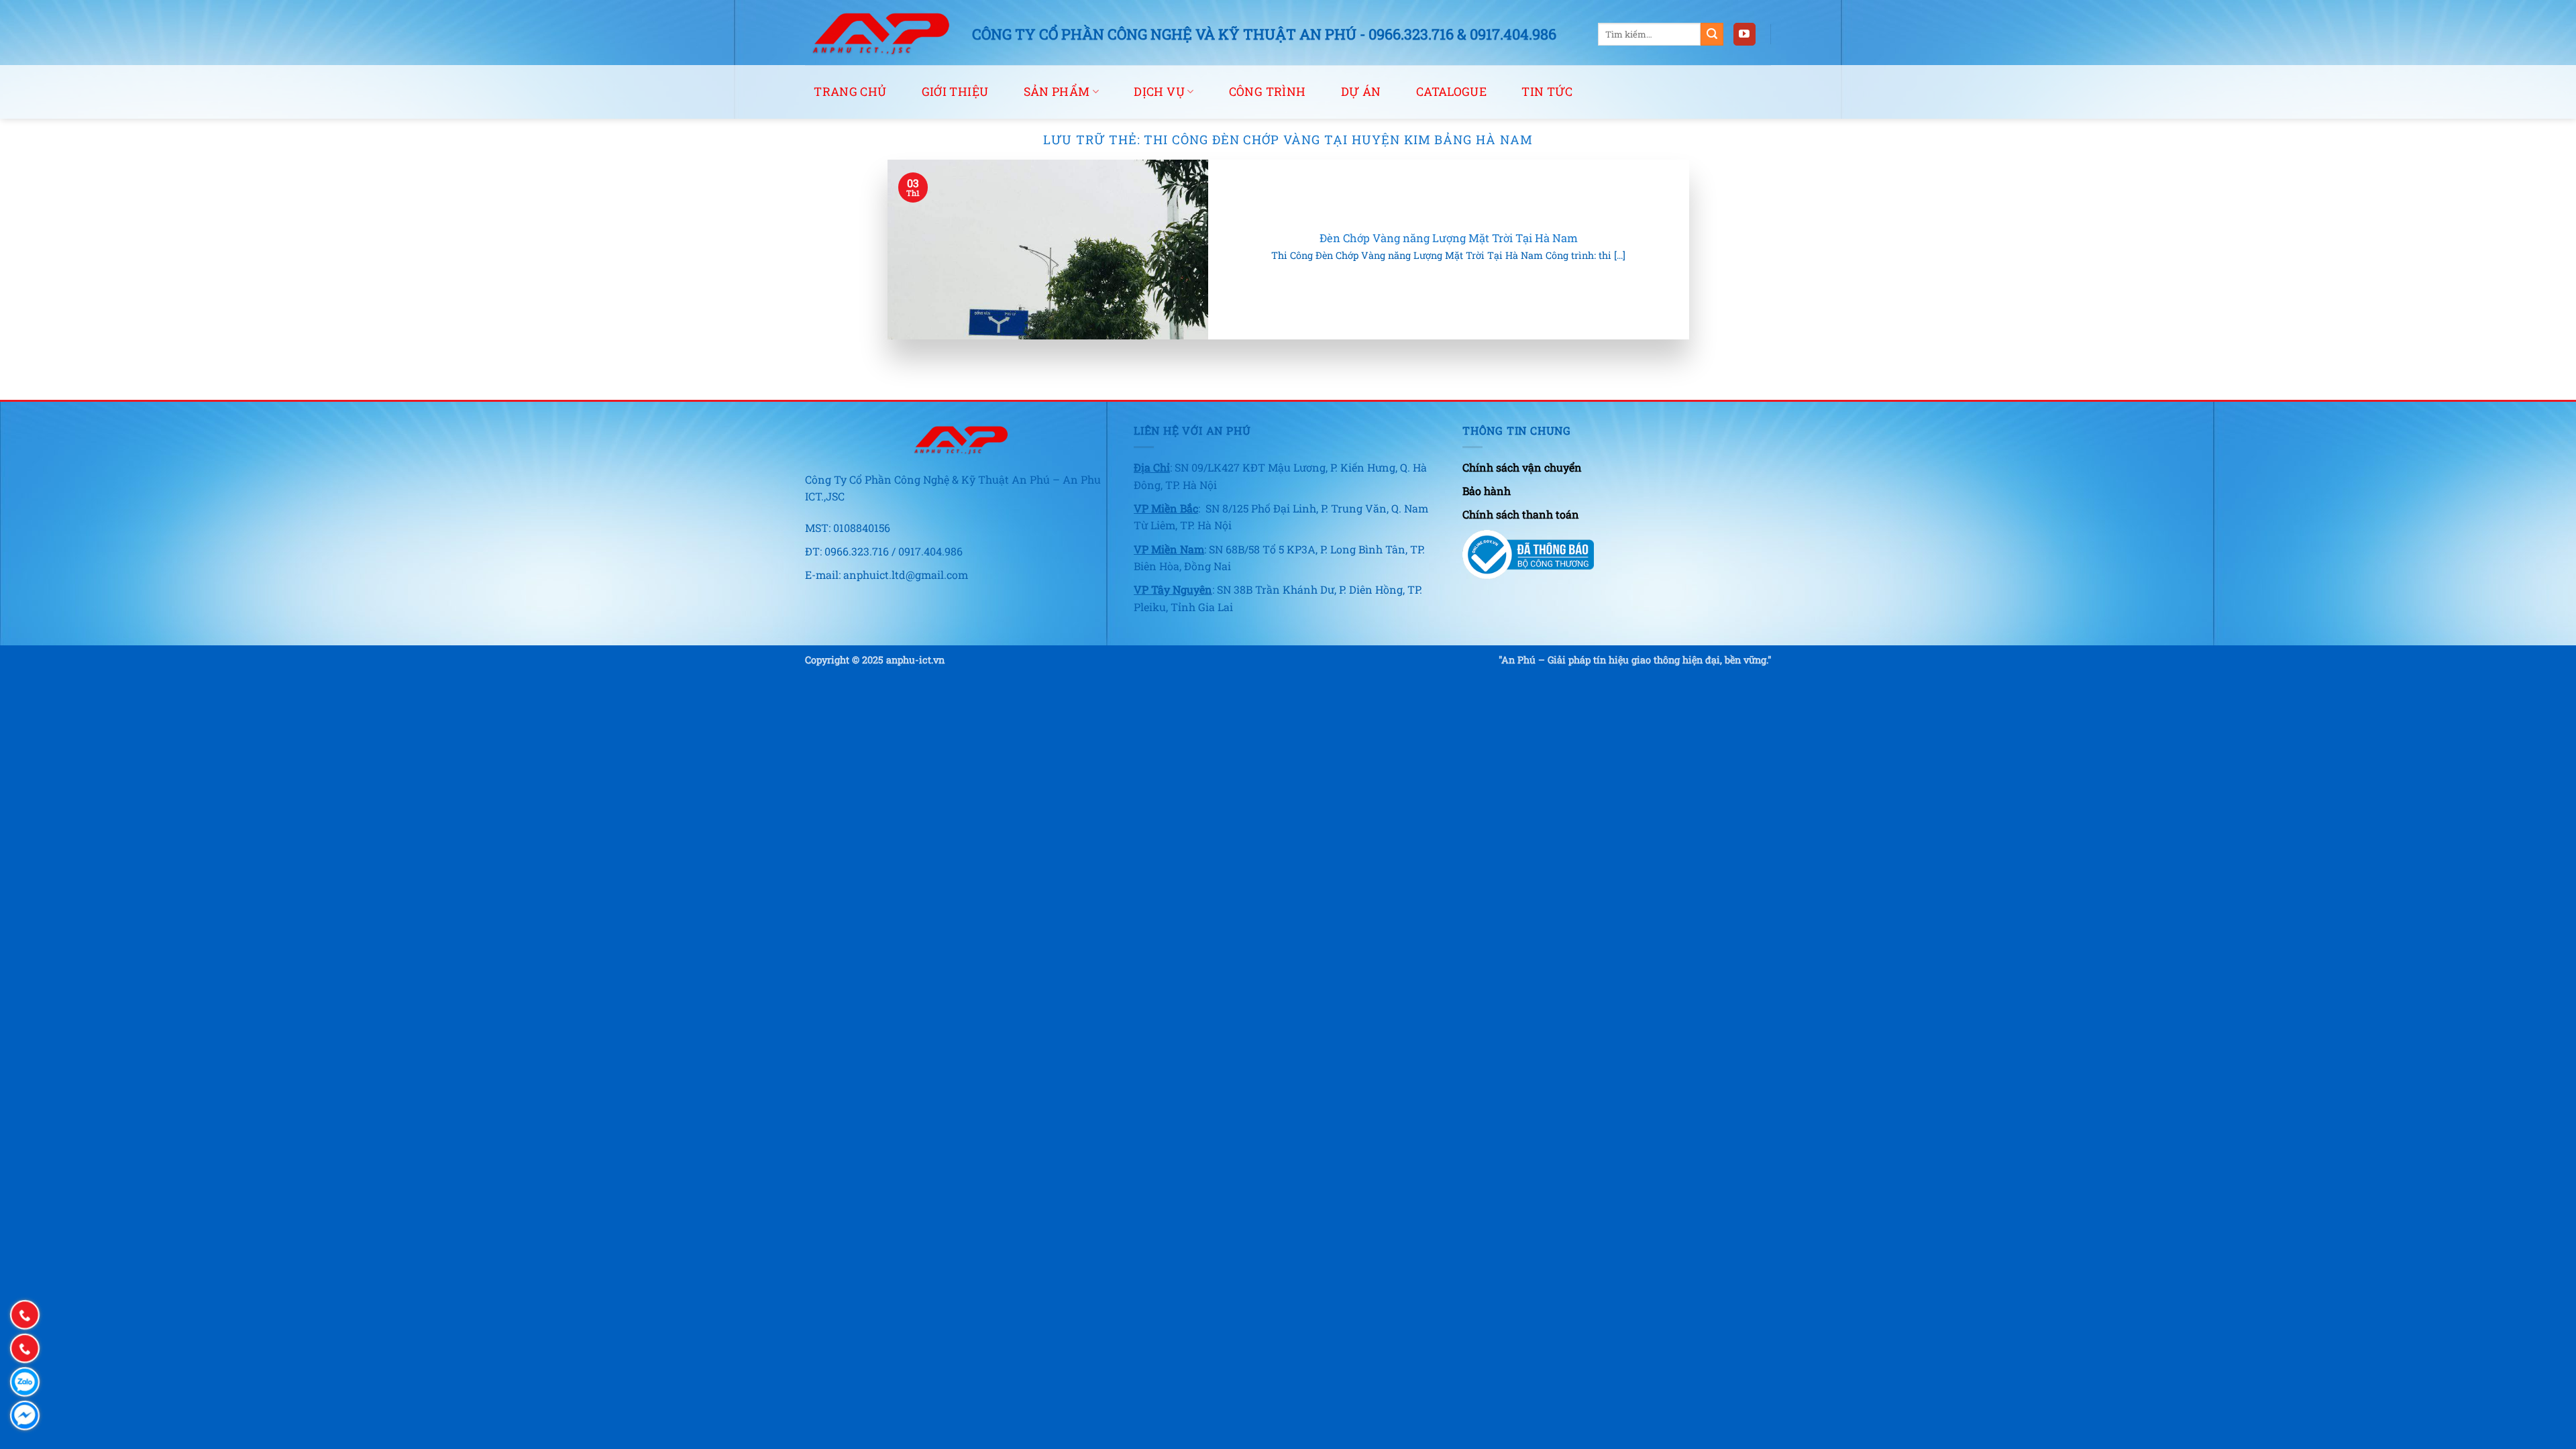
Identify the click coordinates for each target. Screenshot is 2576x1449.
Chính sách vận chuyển (1522, 467)
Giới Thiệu (955, 92)
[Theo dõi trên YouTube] (1745, 34)
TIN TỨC (1547, 92)
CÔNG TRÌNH (1268, 92)
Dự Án (1361, 92)
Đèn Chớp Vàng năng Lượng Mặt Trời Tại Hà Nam (1449, 238)
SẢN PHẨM (1057, 92)
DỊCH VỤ (1159, 92)
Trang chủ (850, 92)
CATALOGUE (1451, 92)
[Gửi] (1712, 34)
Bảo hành (1487, 491)
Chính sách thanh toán (1521, 514)
